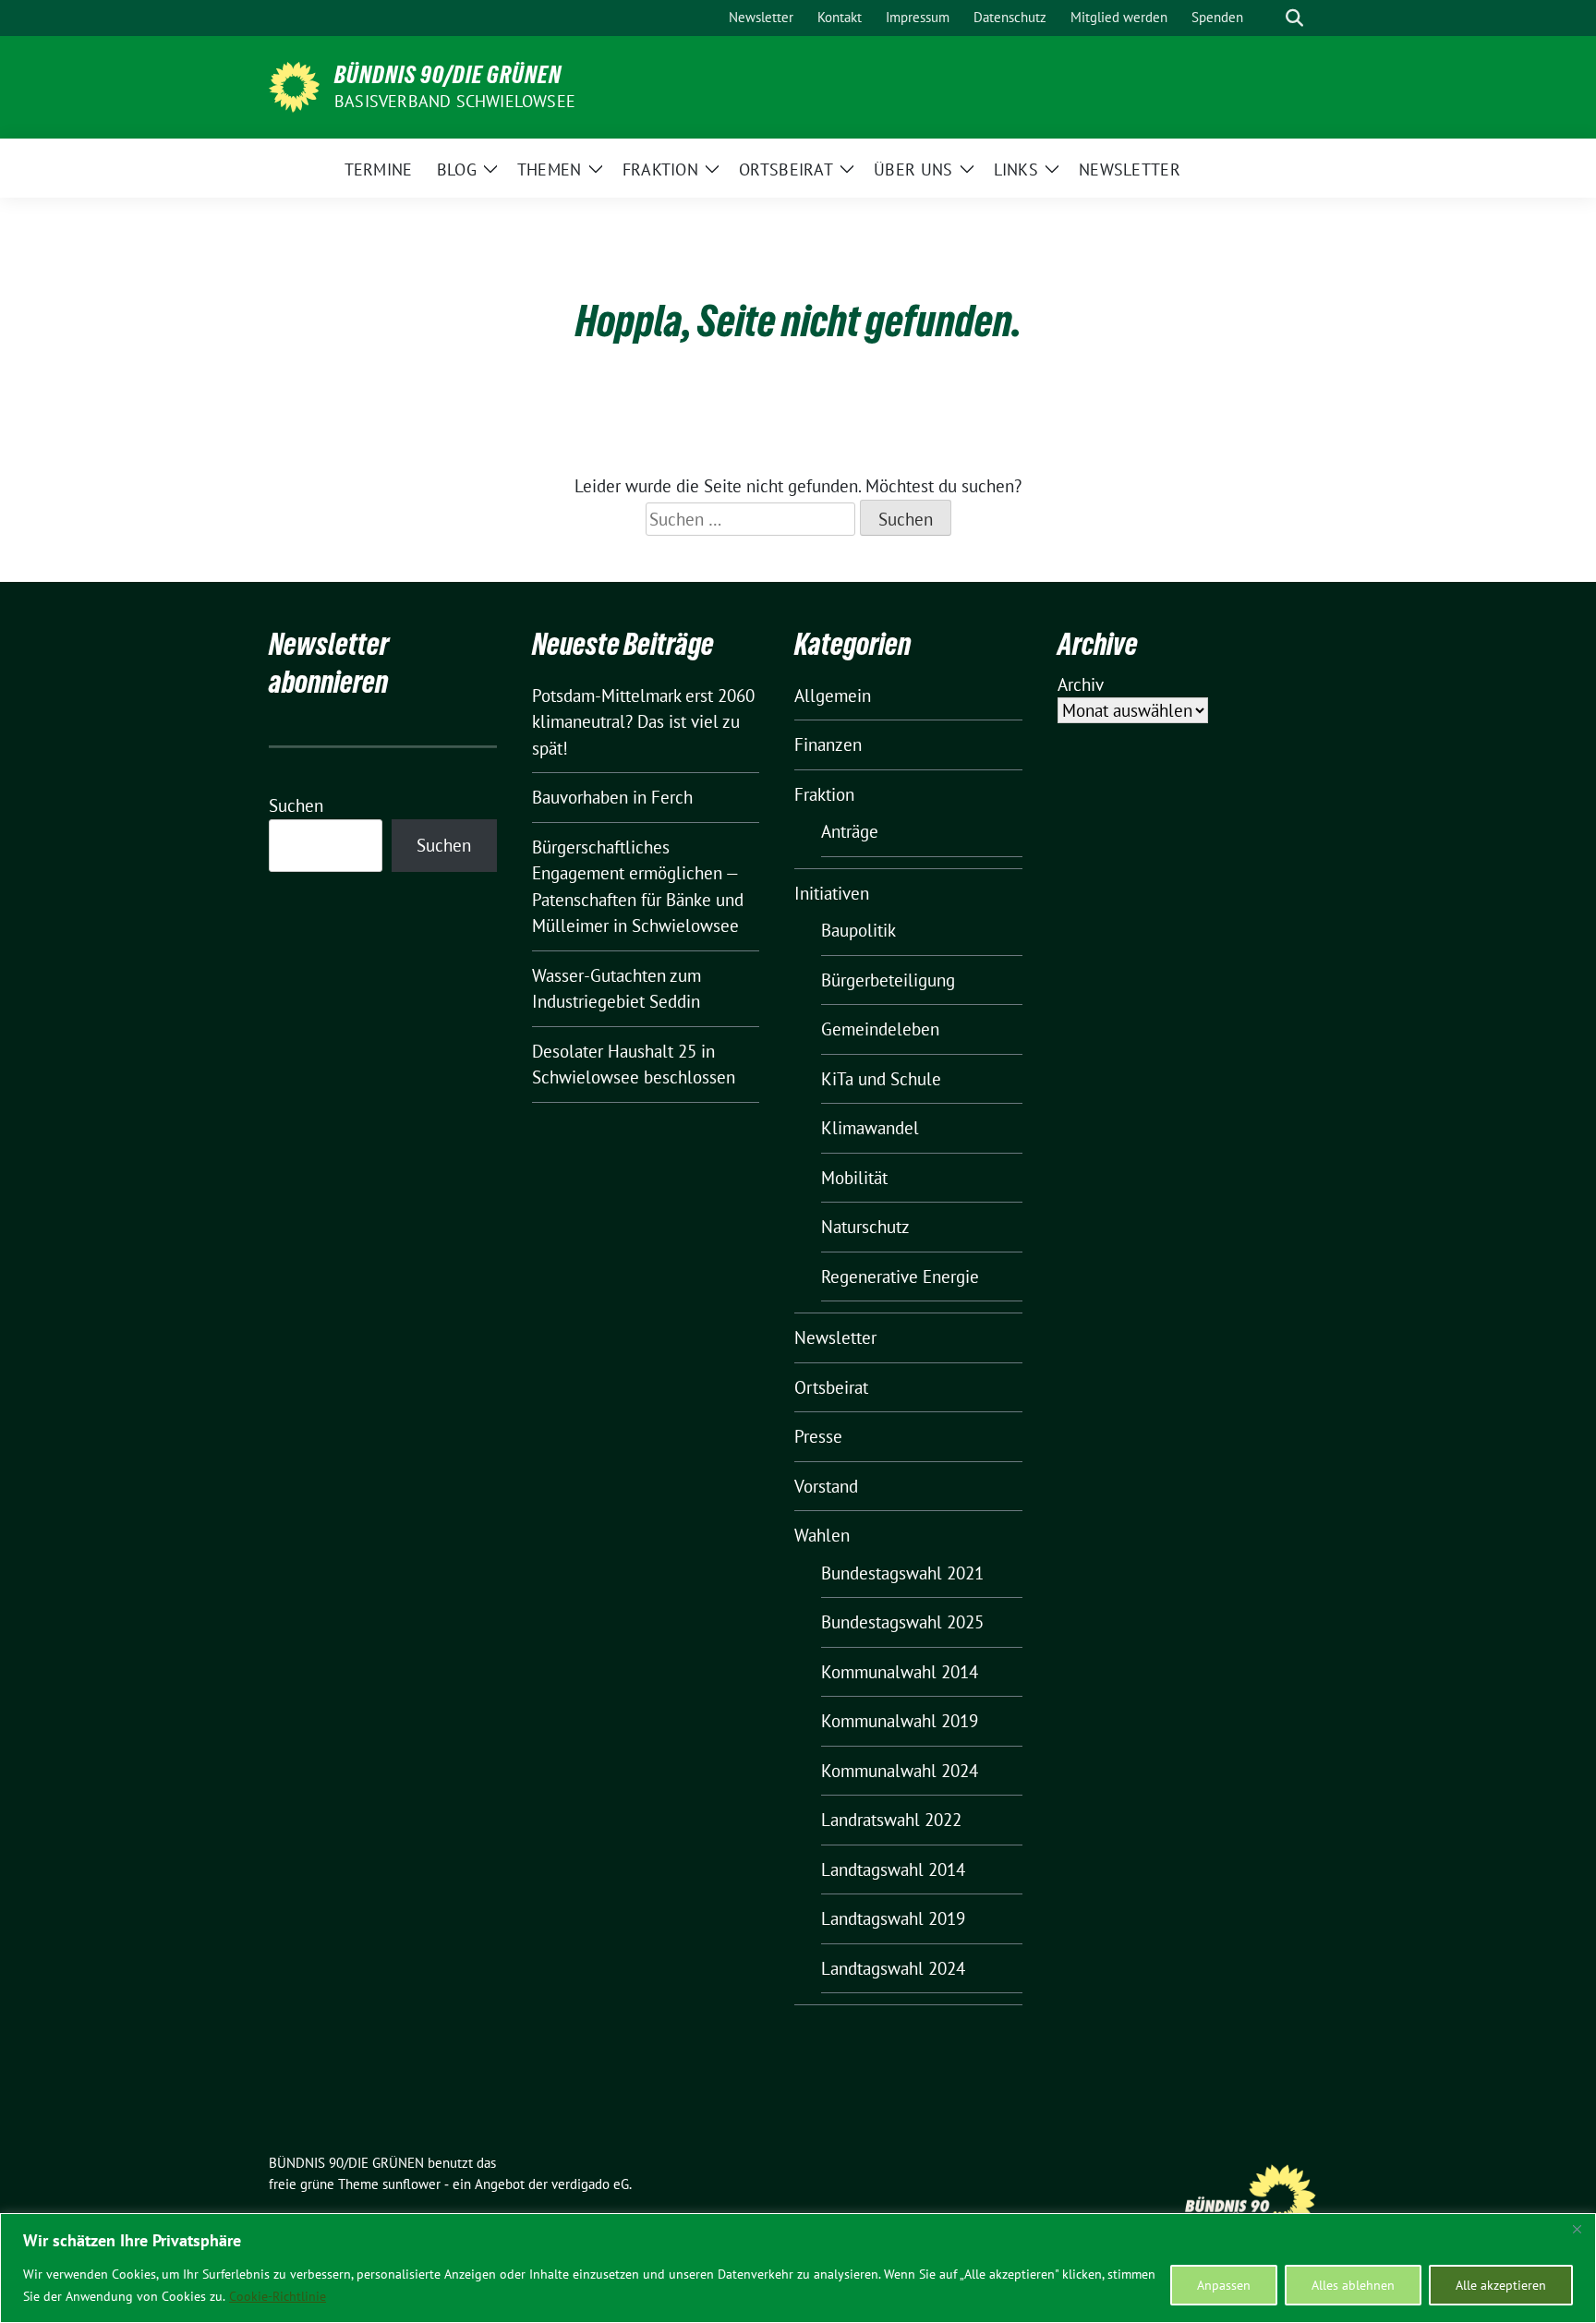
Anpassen (1224, 2285)
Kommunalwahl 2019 (900, 1721)
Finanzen (828, 744)
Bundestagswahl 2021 (902, 1573)
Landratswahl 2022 (891, 1820)
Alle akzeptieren (1501, 2285)
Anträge (850, 831)
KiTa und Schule (881, 1079)
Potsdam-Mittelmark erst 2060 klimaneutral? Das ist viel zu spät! (643, 722)
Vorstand (826, 1486)
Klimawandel (870, 1128)
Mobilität (854, 1178)
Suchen (296, 805)
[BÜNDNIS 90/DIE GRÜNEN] (294, 85)
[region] (798, 2268)
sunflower (411, 2184)
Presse (818, 1436)
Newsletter (835, 1337)
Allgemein (833, 696)
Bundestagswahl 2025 (902, 1622)
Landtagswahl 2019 (893, 1918)
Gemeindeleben (880, 1029)
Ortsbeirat (831, 1387)
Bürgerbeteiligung (888, 980)
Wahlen (822, 1535)
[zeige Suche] (1294, 18)
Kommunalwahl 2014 (900, 1672)
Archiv (1081, 684)
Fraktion (824, 794)
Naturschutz (865, 1227)
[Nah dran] (1577, 2229)
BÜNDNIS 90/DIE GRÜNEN (448, 75)
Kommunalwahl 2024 (900, 1771)
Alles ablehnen (1353, 2285)
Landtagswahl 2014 (893, 1869)
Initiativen (832, 893)
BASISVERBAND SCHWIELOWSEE (455, 101)
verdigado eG (590, 2184)
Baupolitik (858, 930)
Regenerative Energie (900, 1276)
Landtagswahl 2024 (893, 1968)
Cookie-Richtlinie (278, 2296)
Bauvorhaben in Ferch (612, 797)
